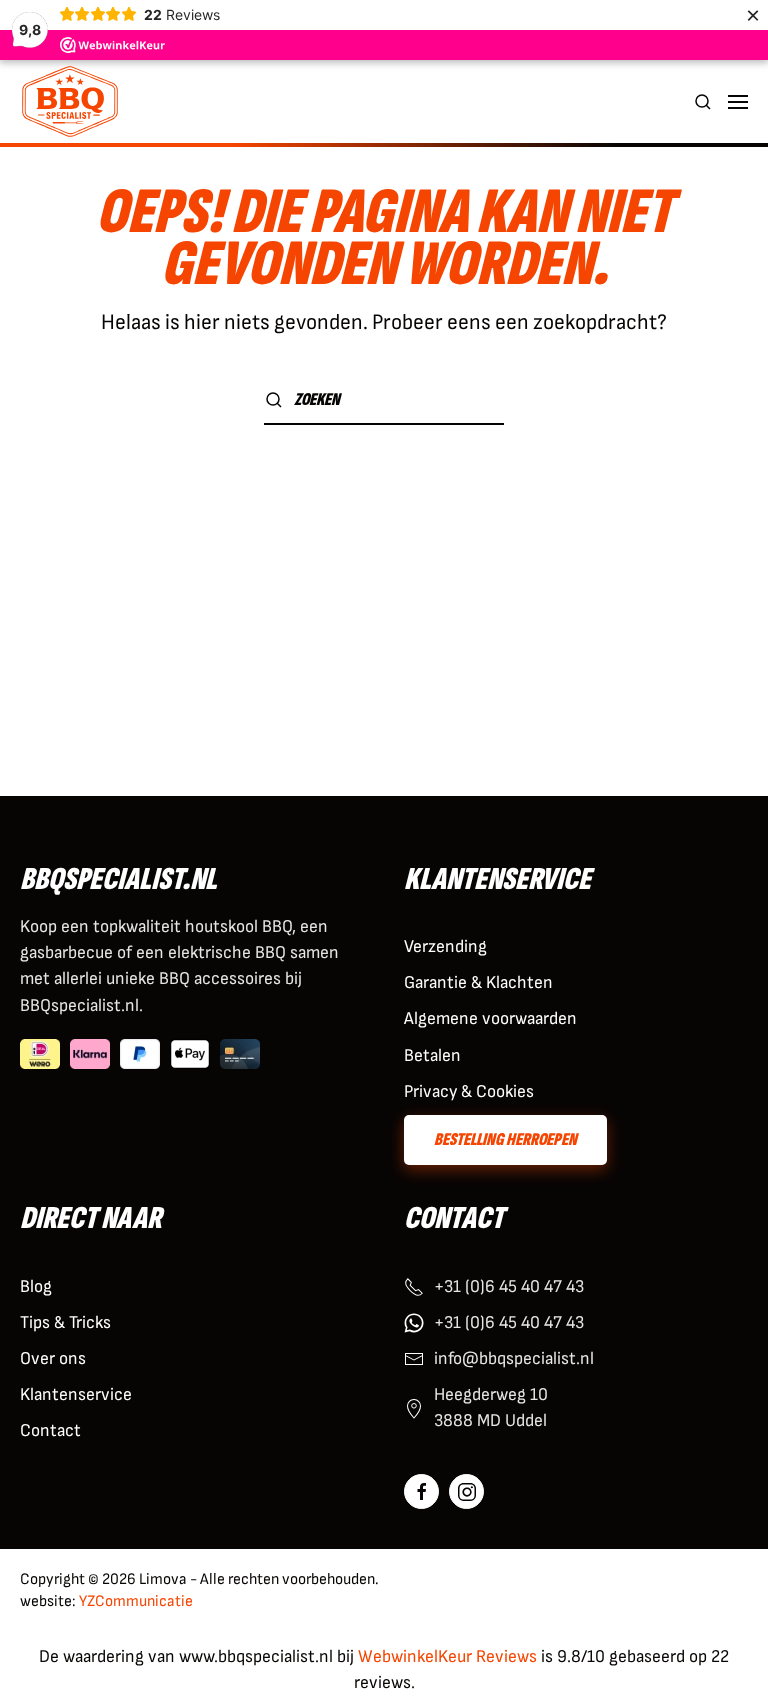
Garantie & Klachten (478, 982)
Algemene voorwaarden (490, 1018)
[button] (703, 101)
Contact (50, 1430)
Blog (36, 1286)
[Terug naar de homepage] (70, 101)
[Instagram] (466, 1491)
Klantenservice (76, 1394)
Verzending (445, 946)
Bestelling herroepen (505, 1139)
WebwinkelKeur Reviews (447, 1656)
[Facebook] (421, 1491)
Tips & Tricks (65, 1322)
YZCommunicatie (136, 1601)
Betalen (432, 1055)
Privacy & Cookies (469, 1091)
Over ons (53, 1358)
